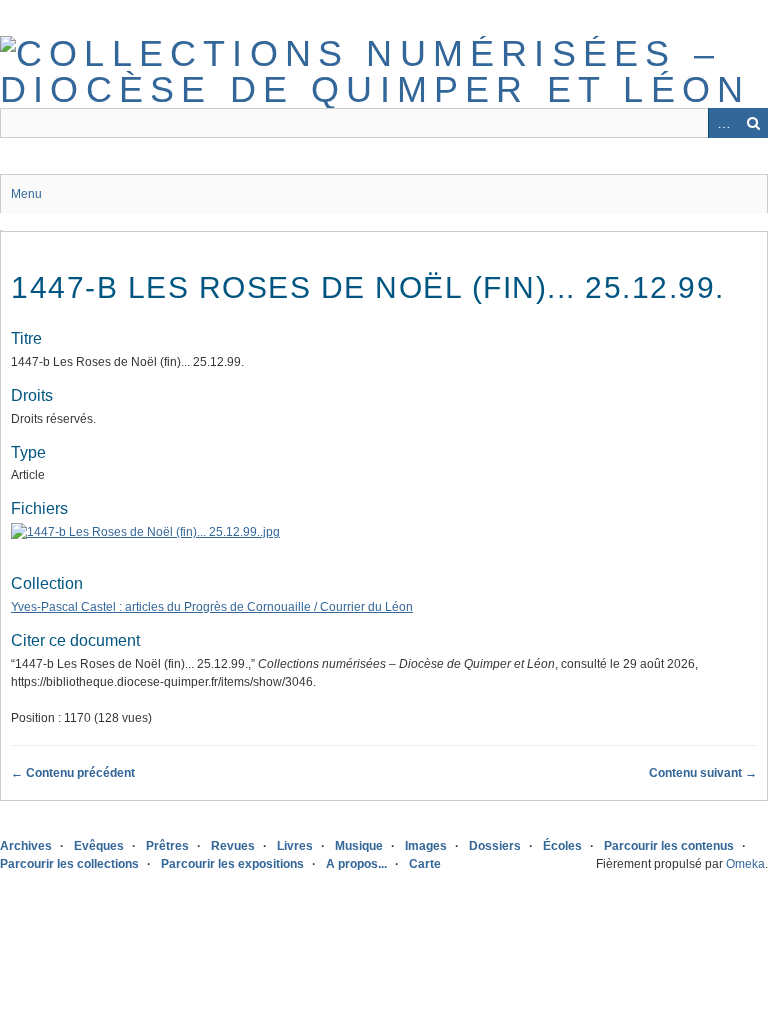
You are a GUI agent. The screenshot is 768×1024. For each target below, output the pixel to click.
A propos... (356, 864)
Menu (26, 194)
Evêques (99, 846)
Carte (425, 864)
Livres (295, 846)
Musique (359, 846)
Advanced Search (723, 123)
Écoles (562, 846)
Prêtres (167, 846)
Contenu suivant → (703, 773)
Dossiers (495, 846)
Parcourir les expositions (232, 864)
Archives (26, 846)
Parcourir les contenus (669, 846)
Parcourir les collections (69, 864)
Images (426, 846)
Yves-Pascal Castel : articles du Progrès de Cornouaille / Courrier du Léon (212, 607)
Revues (233, 846)
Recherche (753, 123)
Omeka (745, 864)
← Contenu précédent (73, 773)
